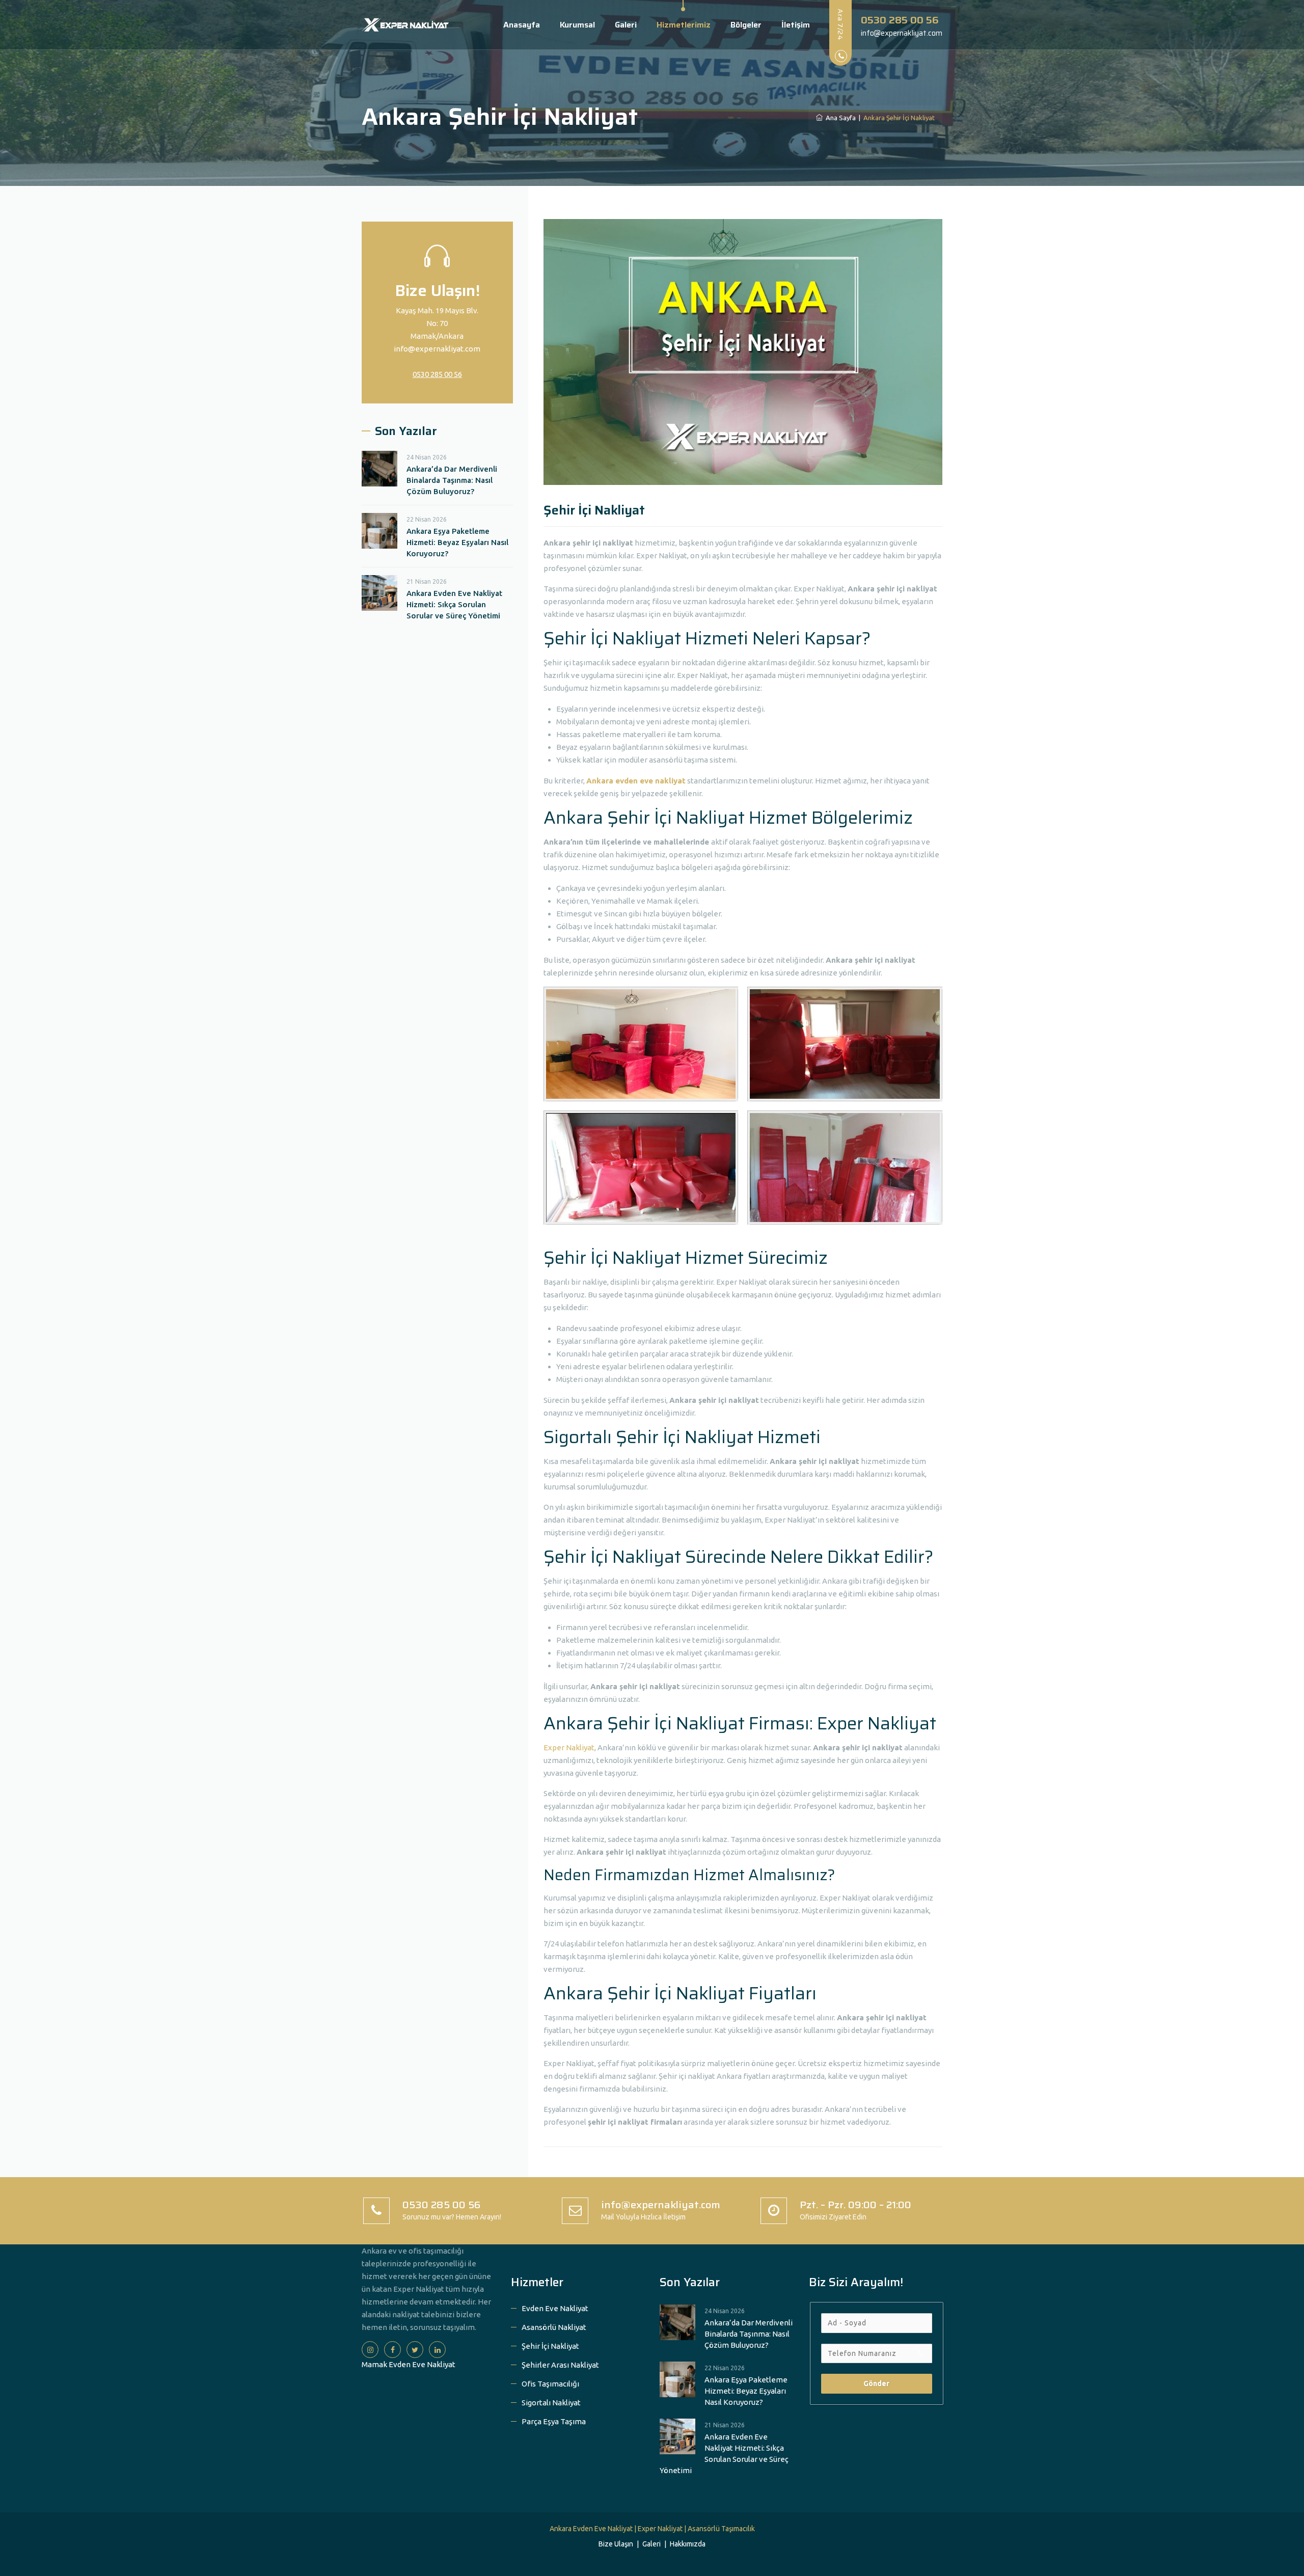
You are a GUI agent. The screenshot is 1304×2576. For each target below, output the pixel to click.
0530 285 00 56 (437, 374)
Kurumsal (577, 25)
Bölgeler (746, 25)
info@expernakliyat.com (437, 349)
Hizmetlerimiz (684, 25)
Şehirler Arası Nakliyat (560, 2365)
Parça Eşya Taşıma (554, 2421)
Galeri (626, 25)
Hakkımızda (688, 2544)
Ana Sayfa (839, 118)
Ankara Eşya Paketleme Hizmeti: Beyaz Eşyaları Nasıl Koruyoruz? (457, 542)
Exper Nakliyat (569, 1747)
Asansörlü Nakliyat (554, 2327)
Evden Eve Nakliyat (555, 2308)
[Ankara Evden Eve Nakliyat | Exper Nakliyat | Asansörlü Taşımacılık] (405, 25)
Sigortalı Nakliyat (551, 2403)
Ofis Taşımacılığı (550, 2384)
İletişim (796, 25)
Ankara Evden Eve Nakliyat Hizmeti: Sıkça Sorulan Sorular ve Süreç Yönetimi (454, 604)
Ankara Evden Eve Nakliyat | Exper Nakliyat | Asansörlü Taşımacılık (652, 2529)
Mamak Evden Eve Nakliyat (409, 2364)
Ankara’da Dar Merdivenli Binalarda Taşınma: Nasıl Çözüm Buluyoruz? (452, 480)
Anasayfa (522, 25)
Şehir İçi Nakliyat (550, 2346)
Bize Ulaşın (616, 2544)
